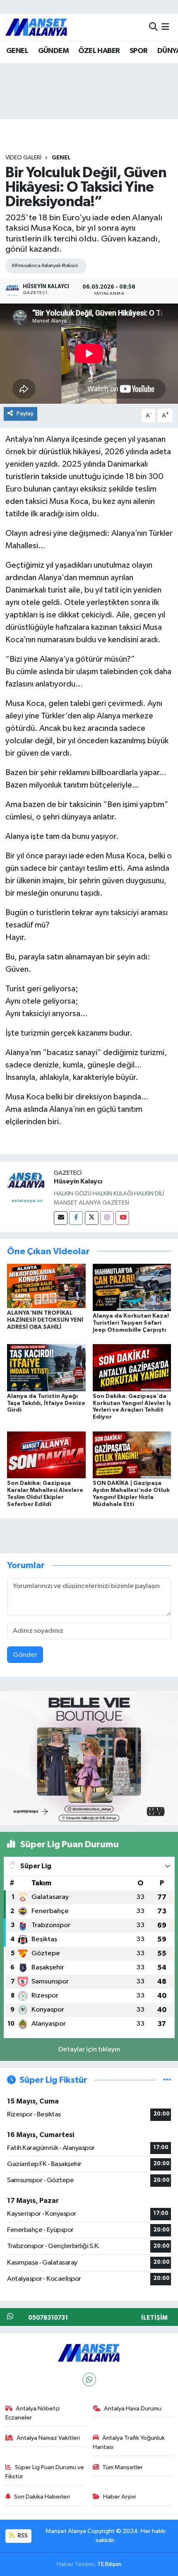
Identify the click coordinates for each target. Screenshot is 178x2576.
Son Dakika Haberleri (42, 2497)
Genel (61, 158)
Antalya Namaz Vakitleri (48, 2438)
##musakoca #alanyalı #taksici (45, 266)
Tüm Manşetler (123, 2467)
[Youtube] (122, 1218)
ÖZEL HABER (99, 51)
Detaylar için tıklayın (89, 2049)
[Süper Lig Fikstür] (167, 2080)
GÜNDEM (53, 51)
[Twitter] (92, 1218)
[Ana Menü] (165, 27)
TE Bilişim (109, 2564)
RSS (22, 2536)
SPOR (139, 51)
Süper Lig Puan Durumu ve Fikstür (45, 2472)
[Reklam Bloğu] (89, 1758)
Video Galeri (23, 158)
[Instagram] (107, 1218)
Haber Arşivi (119, 2497)
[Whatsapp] (89, 2380)
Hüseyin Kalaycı (78, 1181)
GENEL (17, 51)
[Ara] (153, 27)
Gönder (25, 1655)
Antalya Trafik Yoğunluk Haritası (129, 2442)
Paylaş (25, 413)
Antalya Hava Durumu (133, 2409)
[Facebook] (76, 1218)
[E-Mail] (61, 1218)
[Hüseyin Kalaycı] (27, 1188)
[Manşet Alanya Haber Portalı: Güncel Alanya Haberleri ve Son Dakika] (36, 27)
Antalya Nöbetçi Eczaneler (33, 2413)
